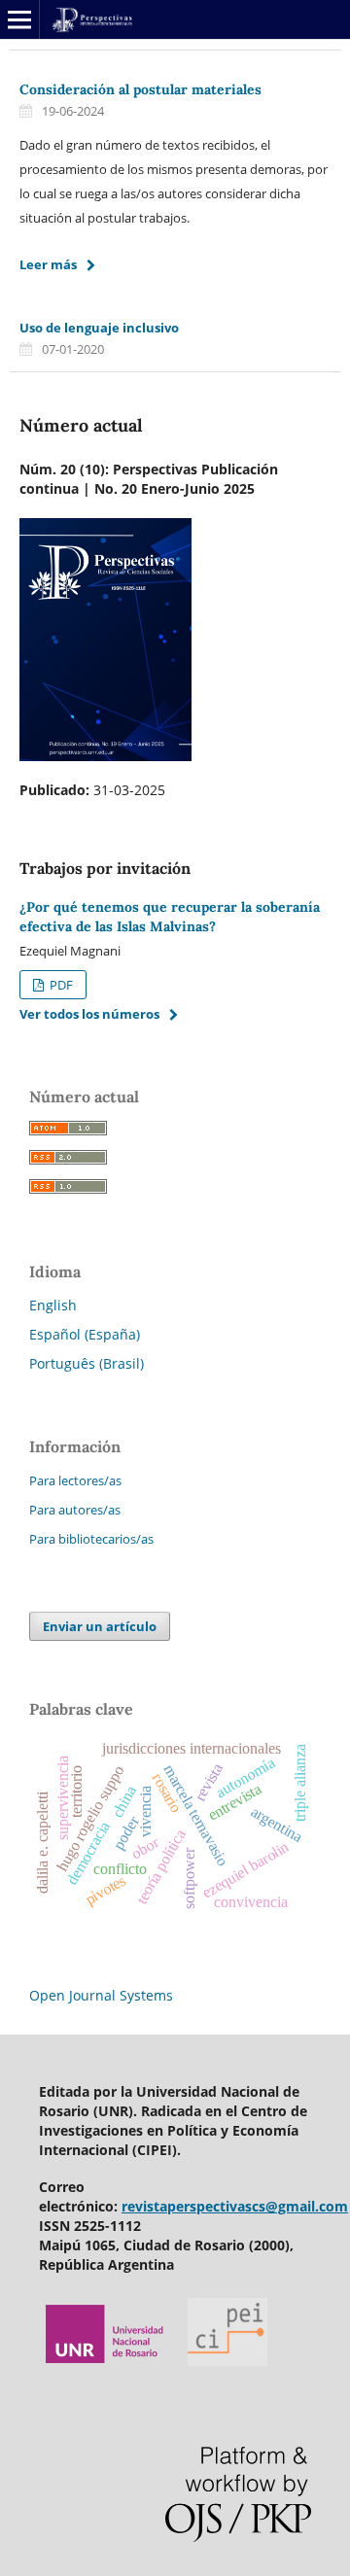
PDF (60, 985)
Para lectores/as (75, 1480)
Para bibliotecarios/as (91, 1539)
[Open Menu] (19, 19)
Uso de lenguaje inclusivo (99, 328)
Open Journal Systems (101, 1995)
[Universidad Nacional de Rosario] (105, 2361)
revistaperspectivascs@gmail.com (235, 2206)
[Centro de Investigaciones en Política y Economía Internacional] (227, 2361)
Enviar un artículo (100, 1626)
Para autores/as (75, 1510)
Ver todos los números (89, 1014)
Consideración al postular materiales (140, 89)
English (53, 1305)
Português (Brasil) (87, 1363)
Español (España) (85, 1334)
